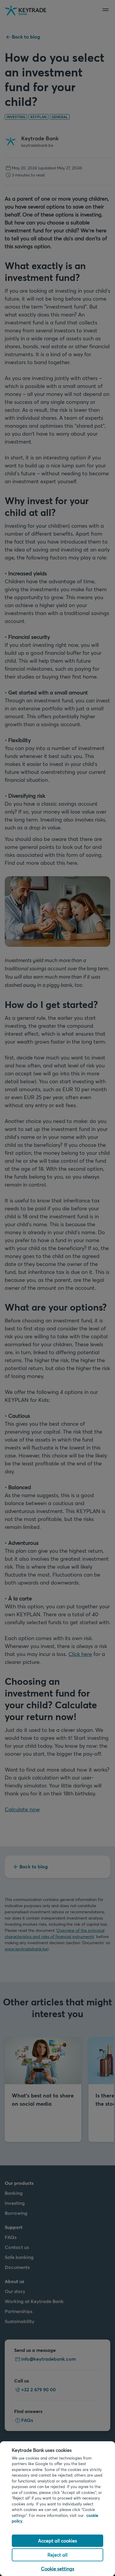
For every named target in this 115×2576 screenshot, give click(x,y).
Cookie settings (58, 2568)
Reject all (57, 2555)
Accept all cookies (57, 2541)
